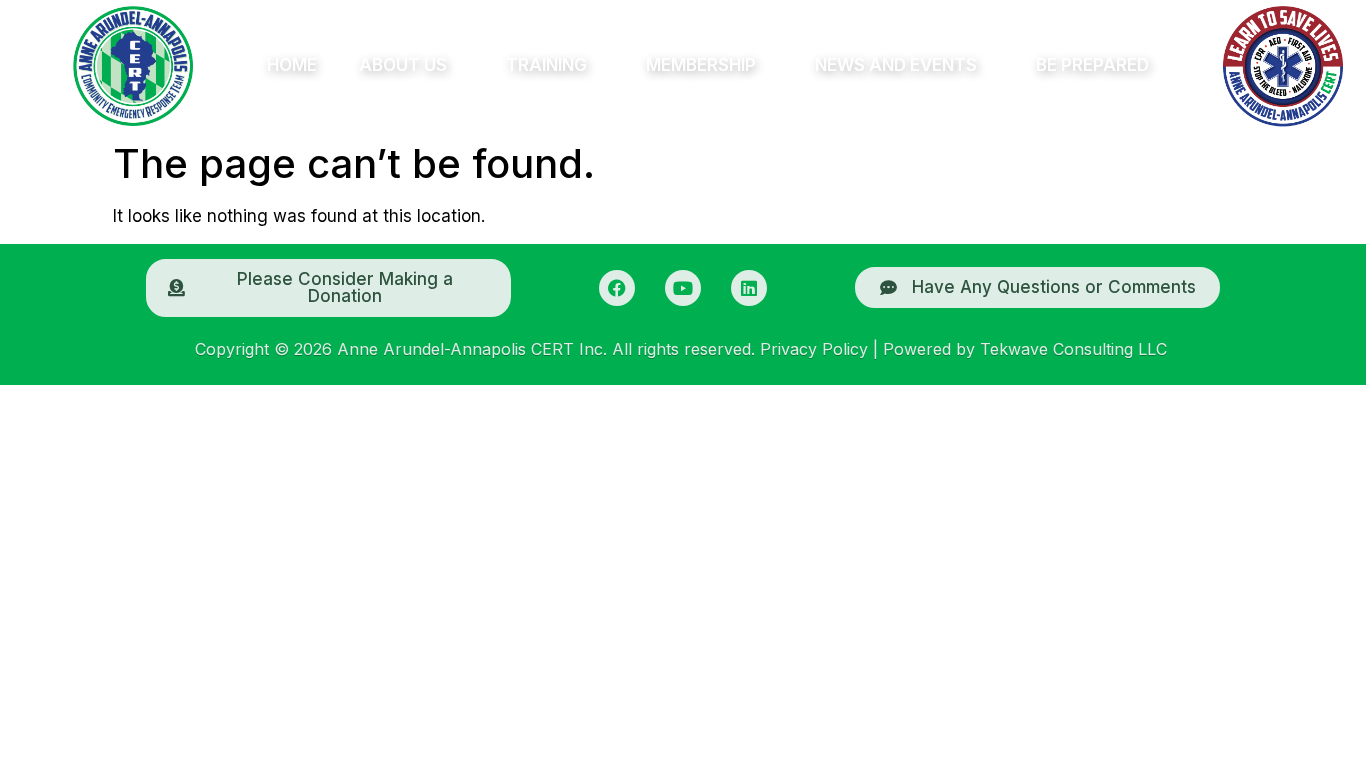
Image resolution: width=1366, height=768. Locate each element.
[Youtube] (683, 288)
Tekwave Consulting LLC (1073, 349)
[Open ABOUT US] (458, 66)
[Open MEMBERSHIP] (767, 66)
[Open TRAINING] (598, 66)
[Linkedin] (749, 288)
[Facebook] (617, 288)
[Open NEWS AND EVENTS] (988, 66)
